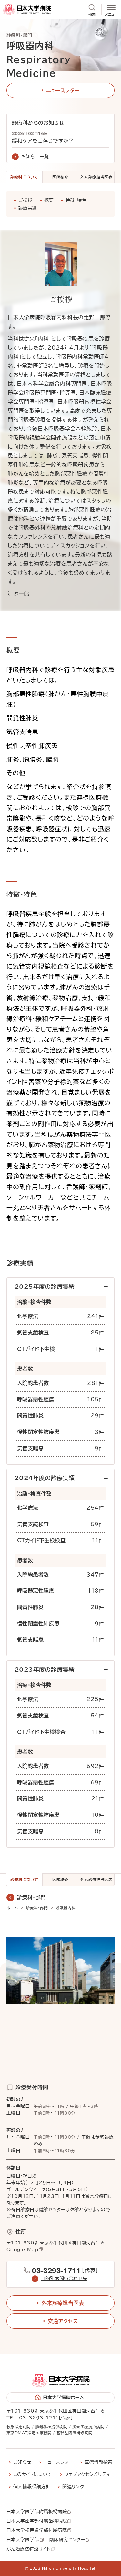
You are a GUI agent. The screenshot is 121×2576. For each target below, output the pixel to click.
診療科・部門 (31, 1898)
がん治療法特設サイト (28, 2549)
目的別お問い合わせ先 (64, 2279)
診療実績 (28, 208)
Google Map (22, 2250)
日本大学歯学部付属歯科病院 (37, 2521)
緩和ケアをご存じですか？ (43, 141)
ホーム (12, 1908)
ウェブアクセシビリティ (87, 2474)
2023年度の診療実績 (45, 1670)
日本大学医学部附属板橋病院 (37, 2512)
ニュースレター (63, 90)
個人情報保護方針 (32, 2487)
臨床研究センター (67, 2540)
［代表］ (65, 2270)
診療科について (24, 177)
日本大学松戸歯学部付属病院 (37, 2531)
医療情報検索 (98, 2462)
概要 (49, 200)
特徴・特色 (76, 200)
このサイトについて (33, 2474)
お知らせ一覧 (35, 157)
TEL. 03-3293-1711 (33, 2418)
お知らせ (22, 2462)
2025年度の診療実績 (45, 1287)
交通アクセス (63, 2321)
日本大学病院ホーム (64, 2398)
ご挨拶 (25, 200)
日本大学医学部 (23, 2540)
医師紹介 (60, 177)
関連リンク (73, 2487)
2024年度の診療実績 (45, 1478)
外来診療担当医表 (96, 177)
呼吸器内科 (66, 1908)
